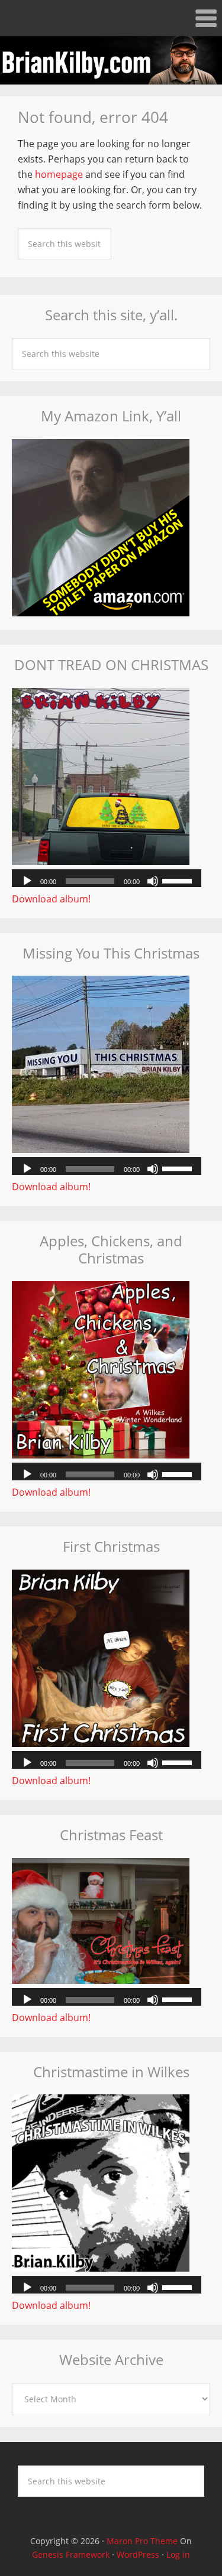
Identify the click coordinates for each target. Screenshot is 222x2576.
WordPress (138, 2554)
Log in (178, 2554)
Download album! (51, 899)
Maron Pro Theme (142, 2541)
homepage (59, 174)
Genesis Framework (71, 2554)
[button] (111, 18)
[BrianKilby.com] (111, 77)
